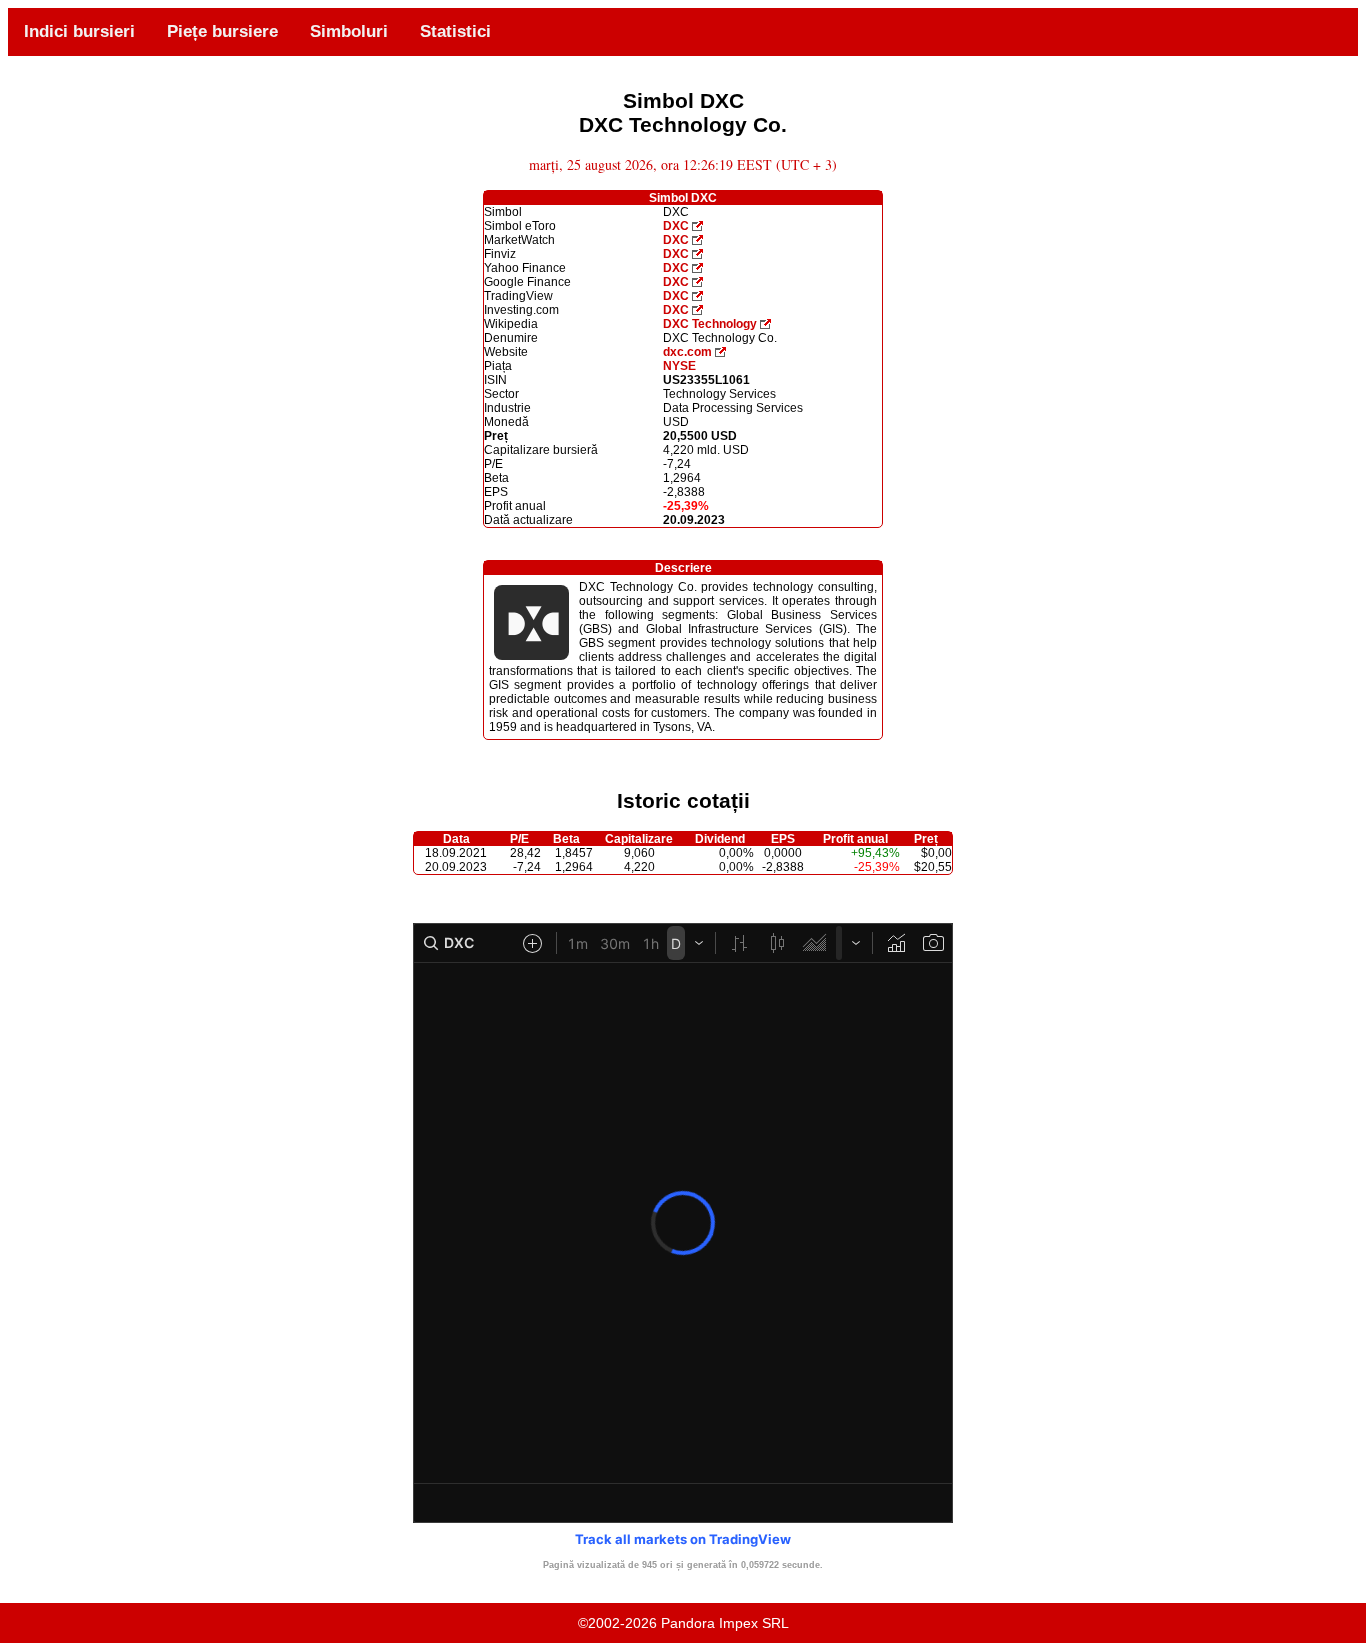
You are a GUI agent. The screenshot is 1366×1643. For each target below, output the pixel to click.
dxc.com (687, 352)
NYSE (679, 366)
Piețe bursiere (222, 31)
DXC (676, 226)
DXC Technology (710, 324)
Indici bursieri (79, 31)
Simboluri (349, 31)
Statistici (455, 31)
